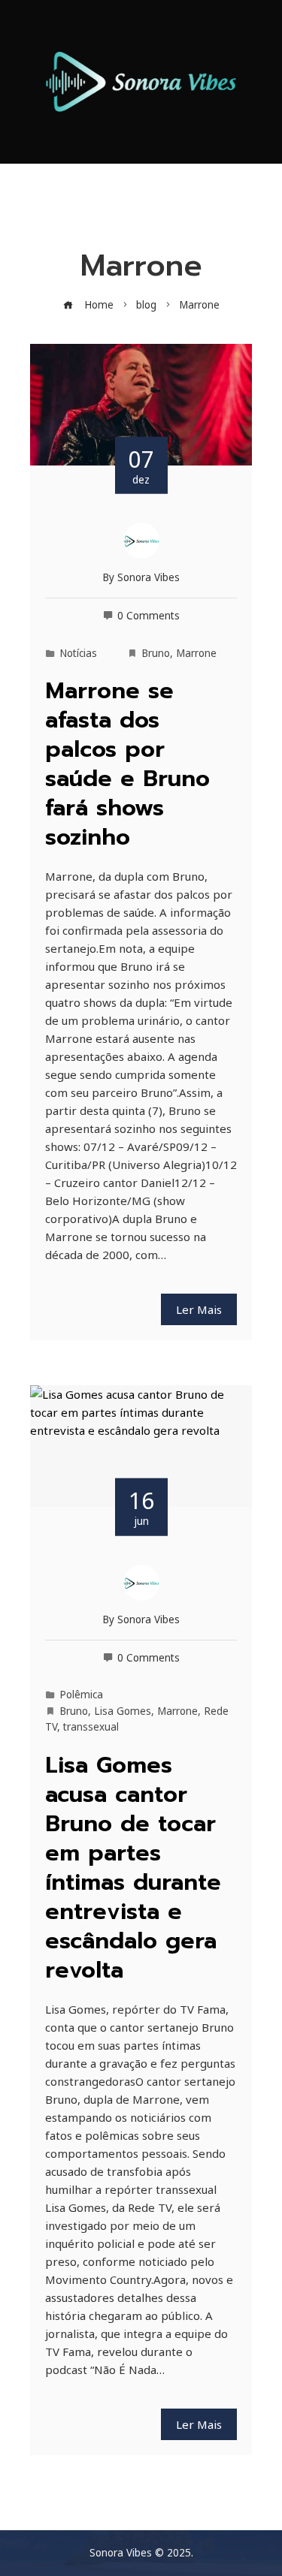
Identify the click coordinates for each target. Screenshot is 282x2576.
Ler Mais (199, 1309)
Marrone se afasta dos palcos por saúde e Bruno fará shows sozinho (127, 764)
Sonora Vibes (149, 577)
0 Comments (149, 616)
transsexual (91, 1727)
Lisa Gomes (123, 1711)
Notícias (78, 653)
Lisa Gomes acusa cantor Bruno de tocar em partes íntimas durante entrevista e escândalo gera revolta (133, 1868)
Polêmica (81, 1695)
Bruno (156, 653)
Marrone (196, 653)
